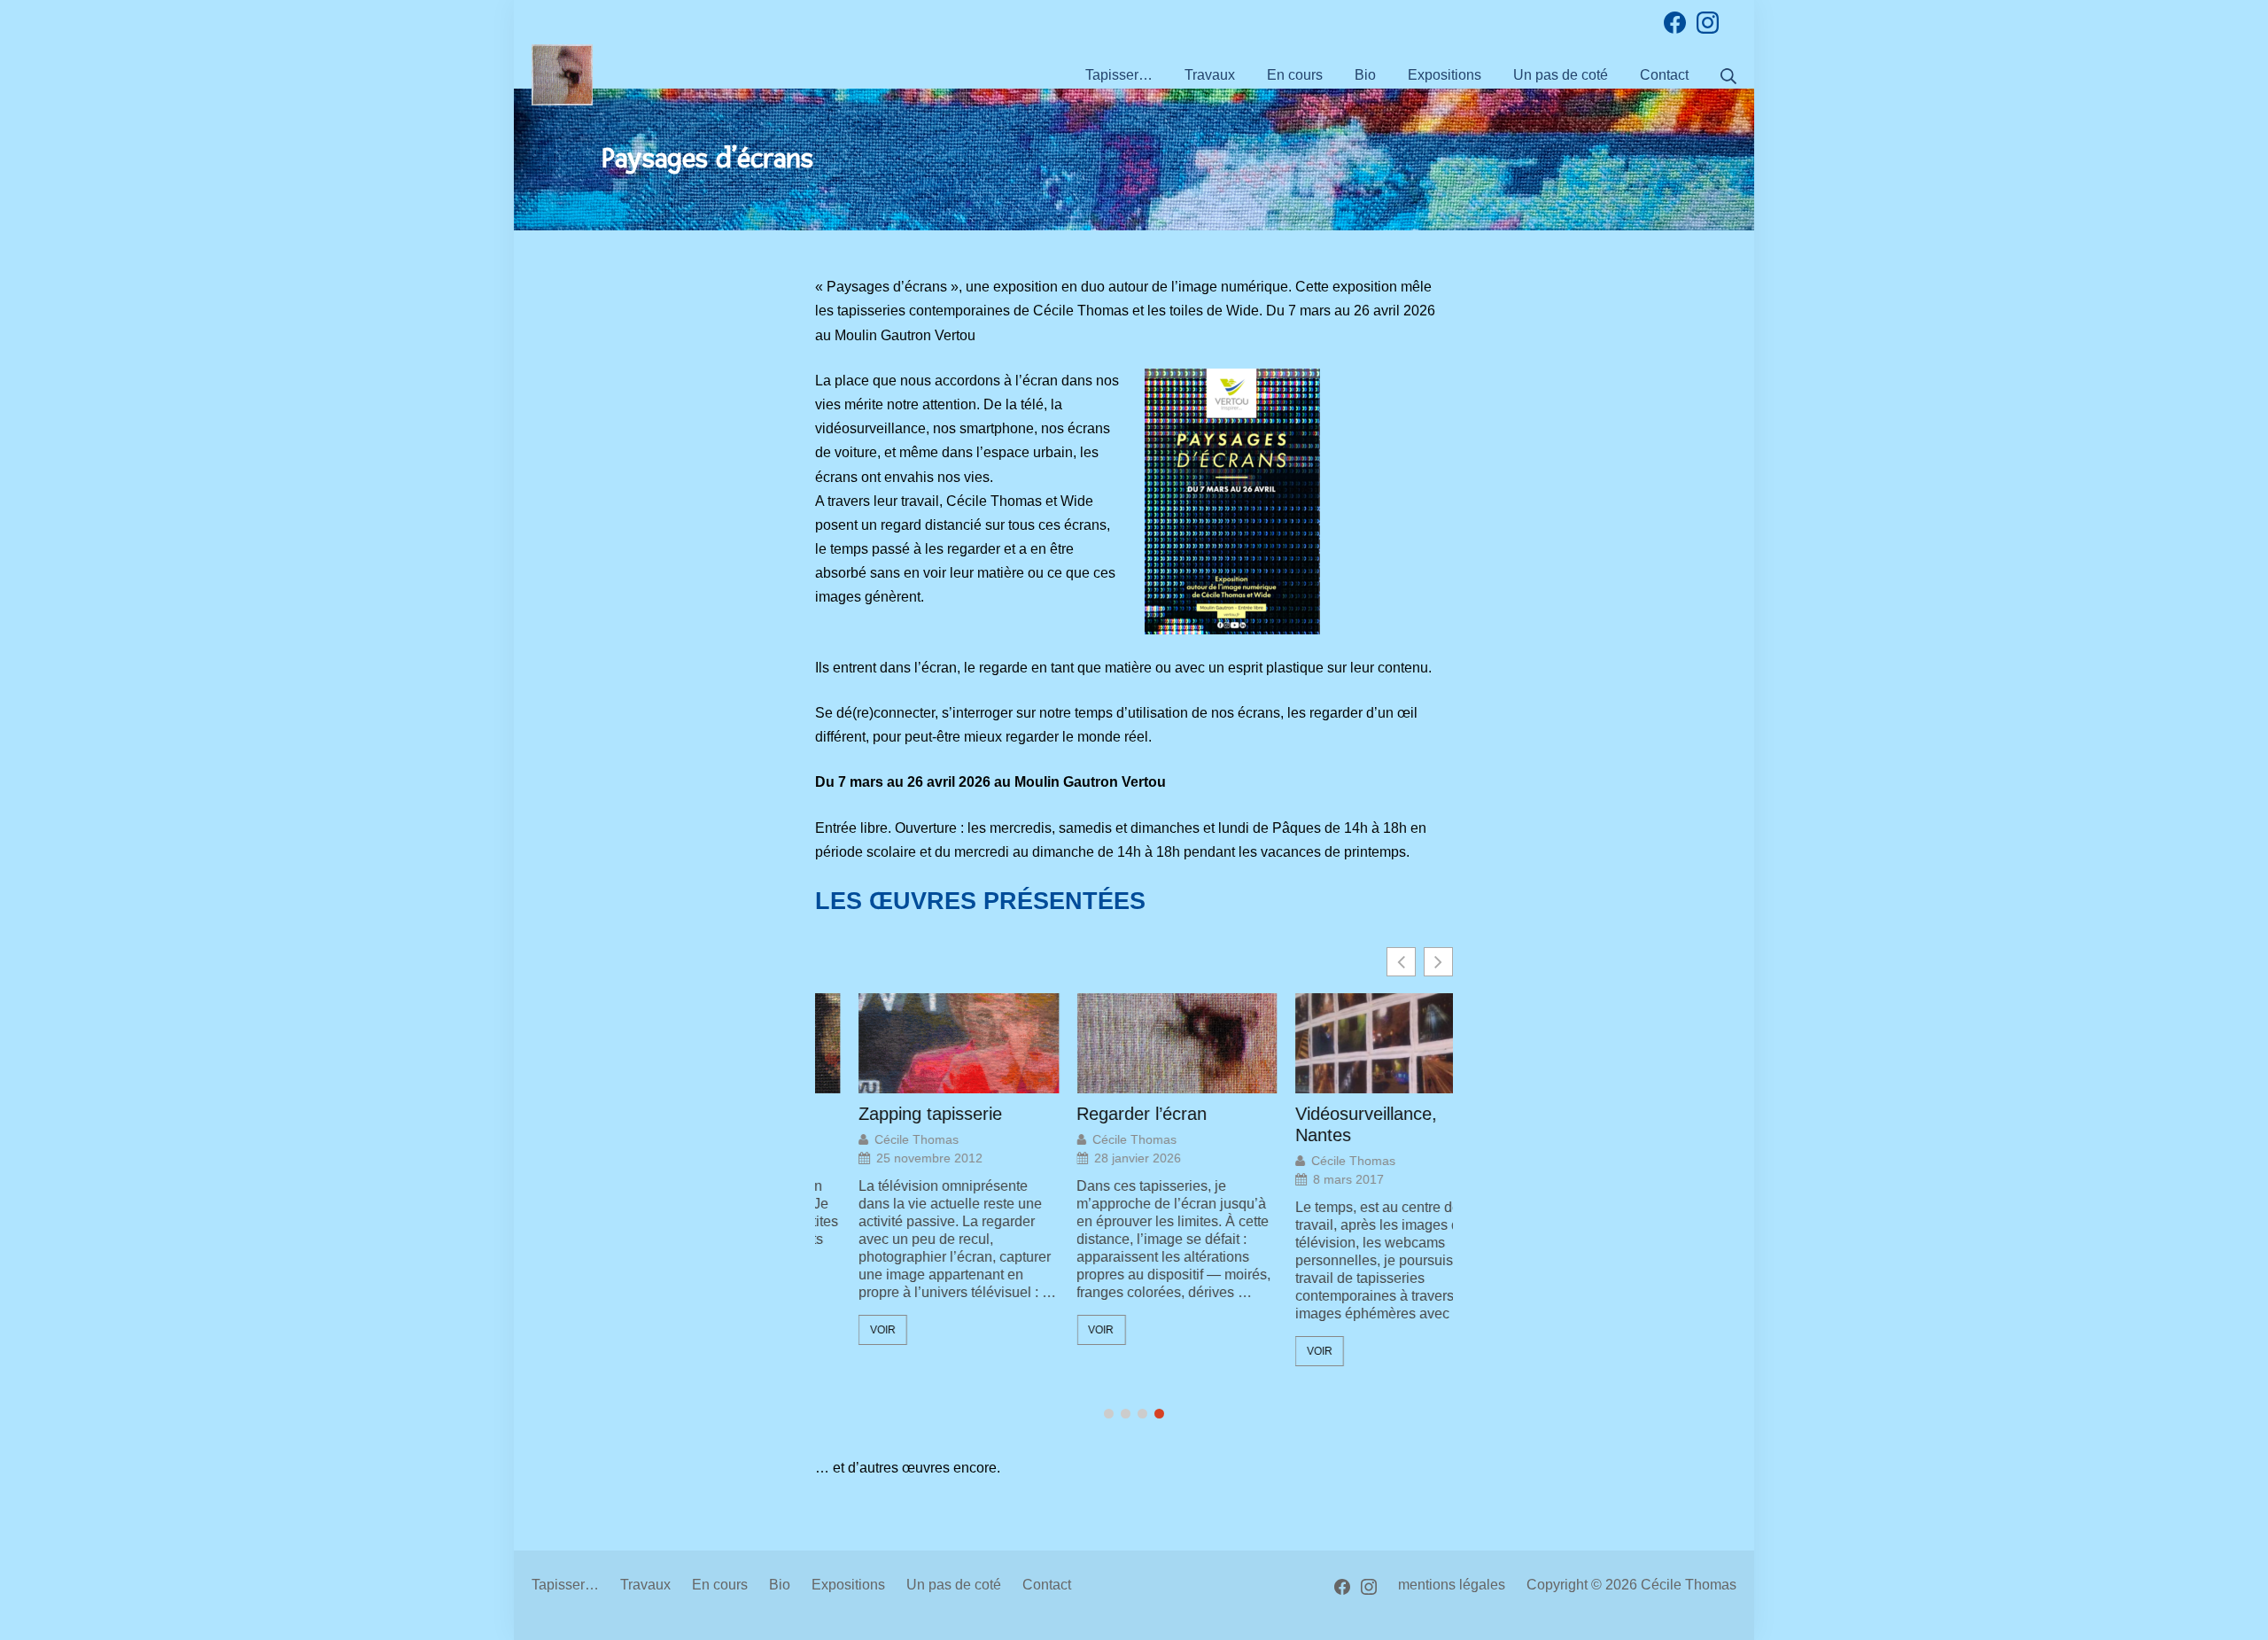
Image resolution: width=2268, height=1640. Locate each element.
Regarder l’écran (1099, 1114)
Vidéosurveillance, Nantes (1323, 1124)
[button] (1438, 962)
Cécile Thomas (873, 1139)
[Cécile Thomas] (562, 75)
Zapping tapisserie (887, 1114)
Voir (839, 1330)
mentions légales (1452, 1585)
